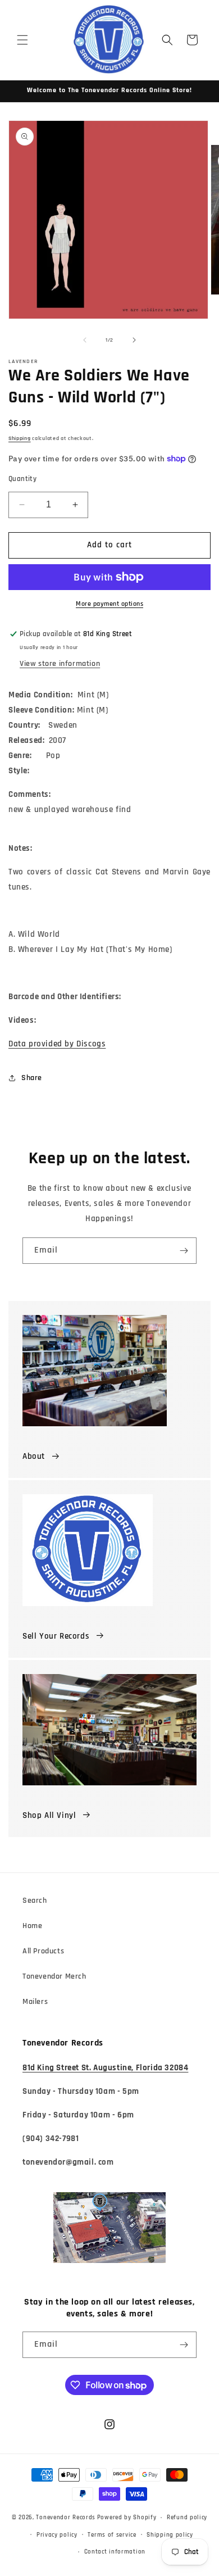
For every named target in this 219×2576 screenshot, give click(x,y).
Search (35, 1901)
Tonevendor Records (66, 2518)
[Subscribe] (184, 1251)
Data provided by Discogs (57, 1044)
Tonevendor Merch (54, 1976)
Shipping (20, 438)
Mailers (35, 2002)
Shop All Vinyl (49, 1815)
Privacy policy (57, 2535)
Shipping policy (170, 2535)
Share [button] (32, 1078)
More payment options (109, 604)
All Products (43, 1951)
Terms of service (112, 2535)
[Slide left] (85, 340)
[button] (22, 40)
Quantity (22, 479)
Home (32, 1926)
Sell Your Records (56, 1636)
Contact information (115, 2552)
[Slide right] (134, 340)
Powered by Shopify (127, 2518)
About (34, 1456)
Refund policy (187, 2518)
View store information (60, 664)
